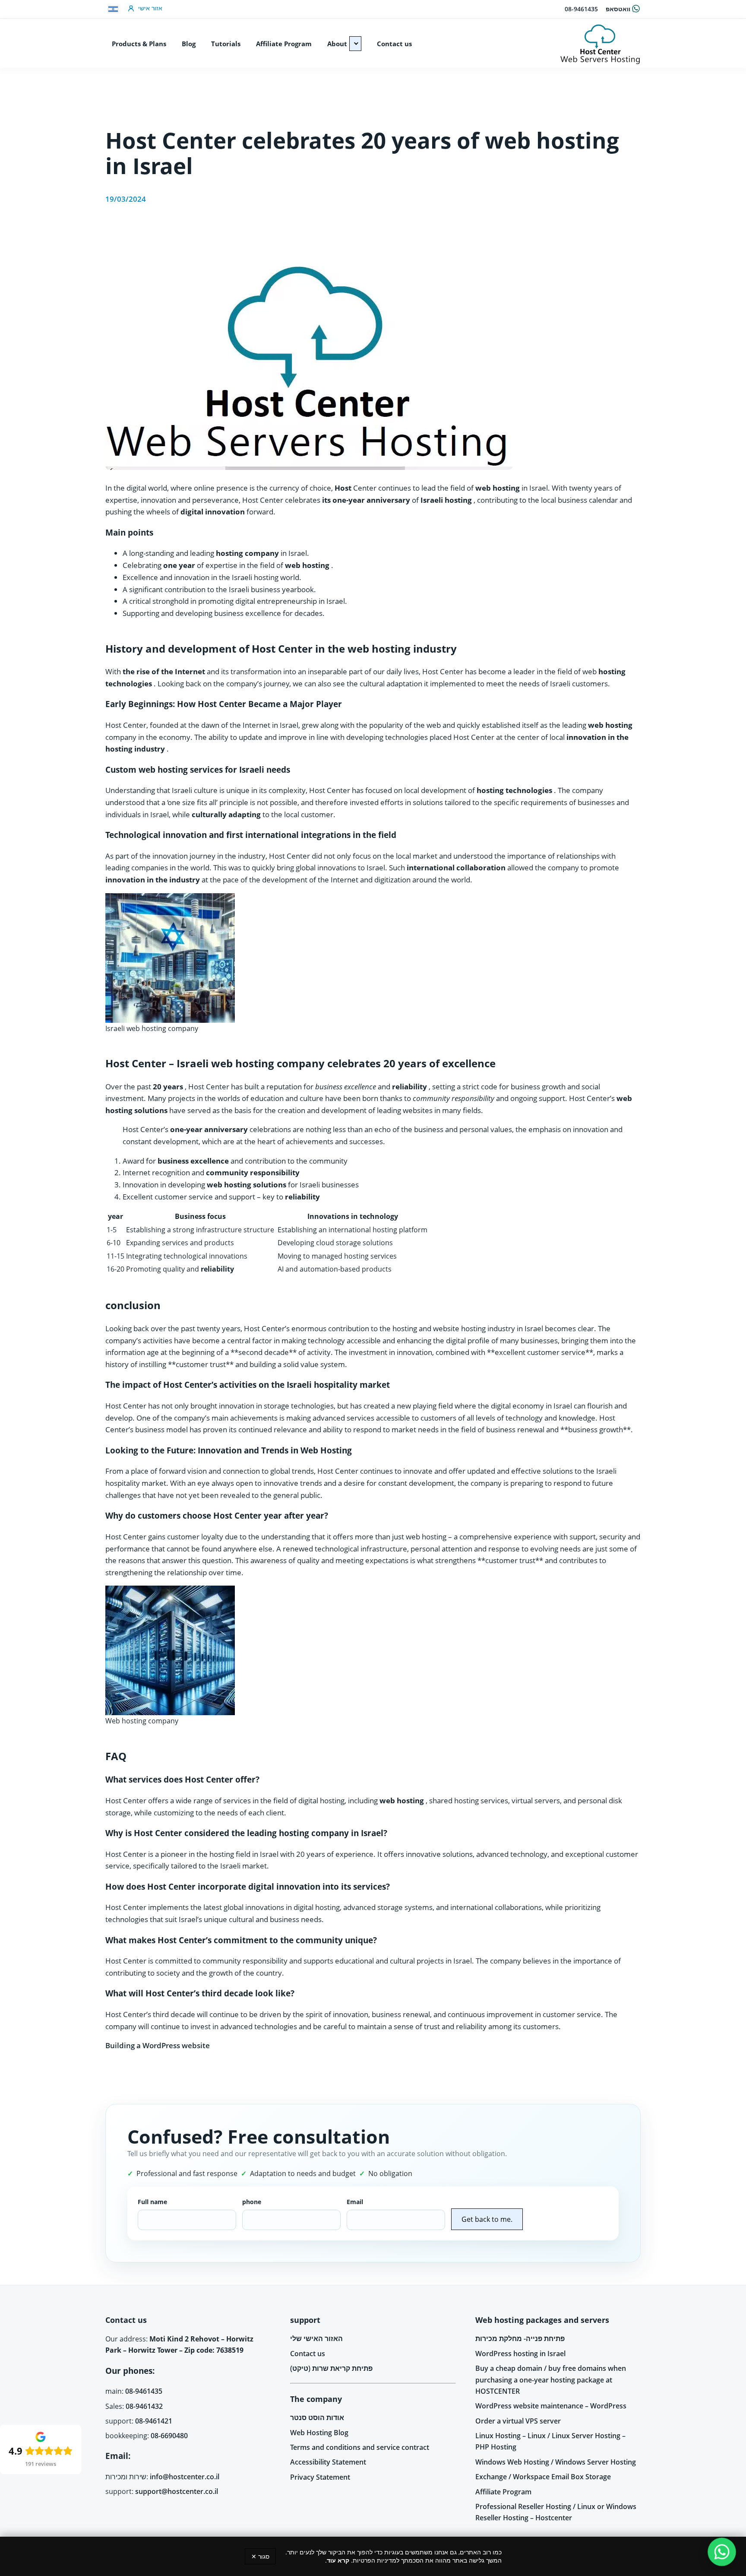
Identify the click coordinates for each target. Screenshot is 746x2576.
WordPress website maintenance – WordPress (551, 2406)
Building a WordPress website (158, 2045)
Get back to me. (487, 2219)
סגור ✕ (260, 2556)
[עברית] (113, 9)
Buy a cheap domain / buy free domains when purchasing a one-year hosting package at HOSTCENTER (551, 2380)
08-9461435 (581, 9)
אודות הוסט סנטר (317, 2417)
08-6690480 (169, 2436)
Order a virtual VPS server (518, 2421)
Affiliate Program (503, 2492)
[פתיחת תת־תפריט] (355, 44)
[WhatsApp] (722, 2552)
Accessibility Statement (328, 2462)
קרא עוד (338, 2560)
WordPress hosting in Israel (520, 2354)
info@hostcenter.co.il (185, 2477)
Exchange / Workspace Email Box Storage (543, 2477)
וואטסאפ (618, 9)
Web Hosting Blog (319, 2433)
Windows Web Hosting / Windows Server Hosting (556, 2462)
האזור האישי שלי (316, 2338)
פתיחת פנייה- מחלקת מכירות (520, 2338)
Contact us (308, 2354)
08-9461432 (144, 2406)
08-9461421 (154, 2421)
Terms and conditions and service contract (360, 2447)
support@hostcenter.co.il (177, 2491)
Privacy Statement (320, 2477)
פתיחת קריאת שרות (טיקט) (331, 2368)
